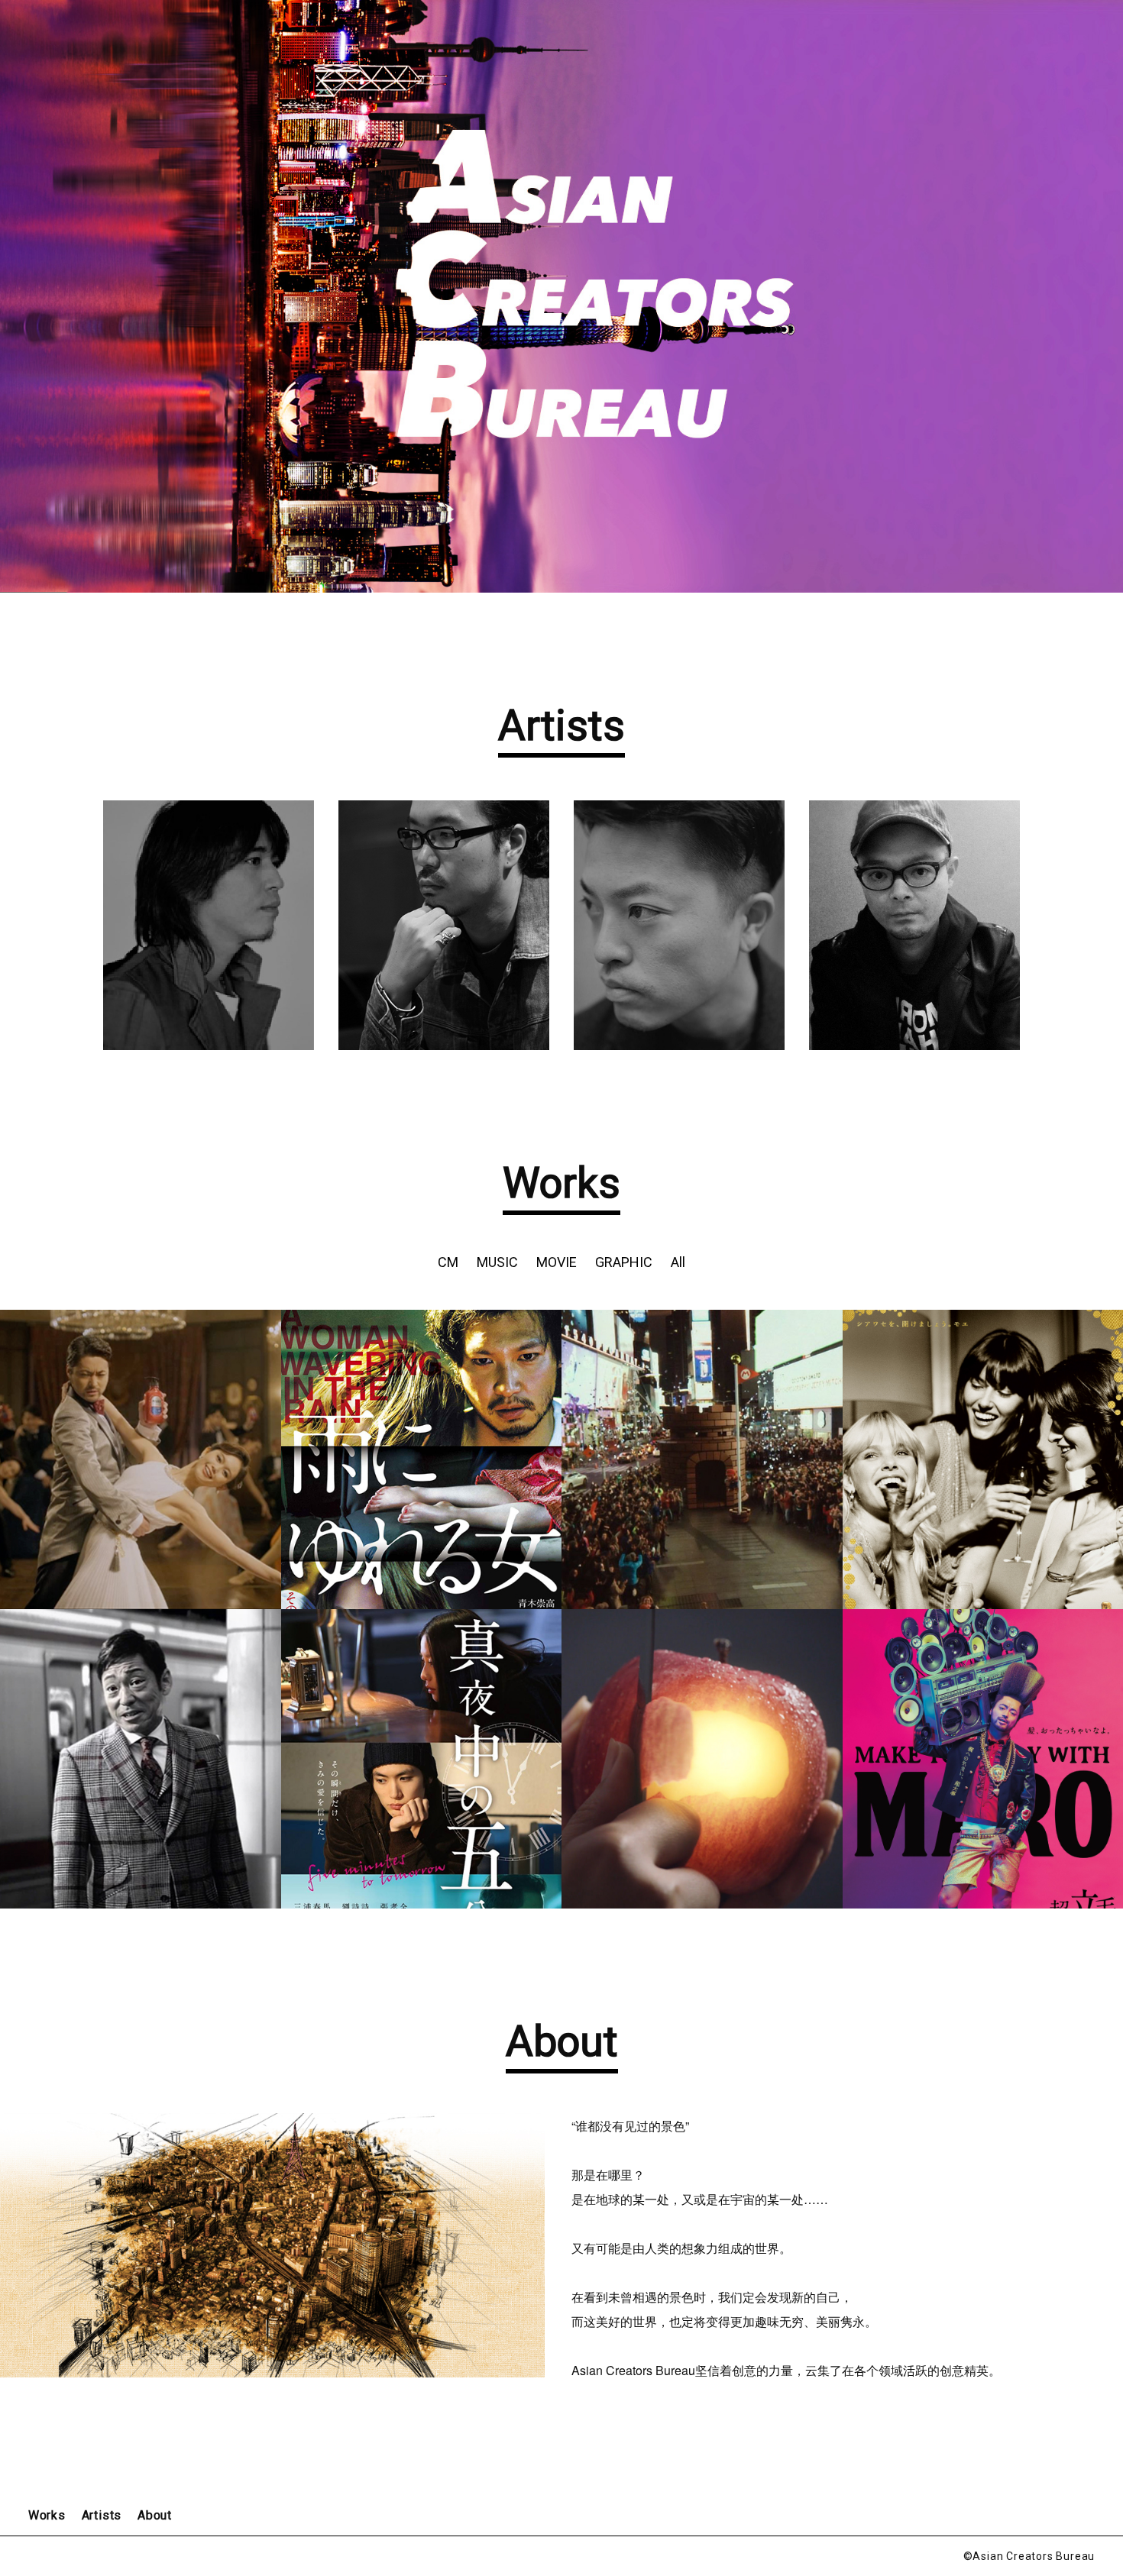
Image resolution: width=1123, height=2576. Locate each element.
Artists (102, 2515)
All (678, 1262)
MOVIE (557, 1262)
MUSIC (497, 1262)
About (155, 2515)
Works (47, 2515)
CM (448, 1262)
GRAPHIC (624, 1262)
